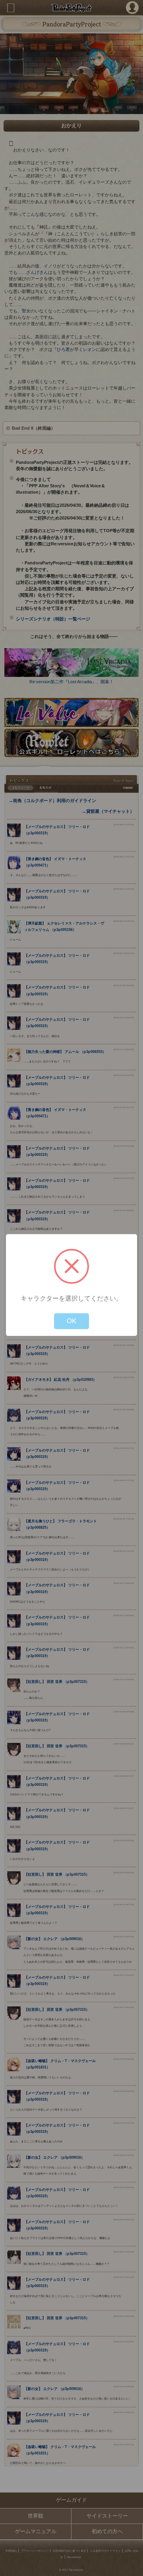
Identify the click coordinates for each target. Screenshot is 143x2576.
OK (71, 1321)
